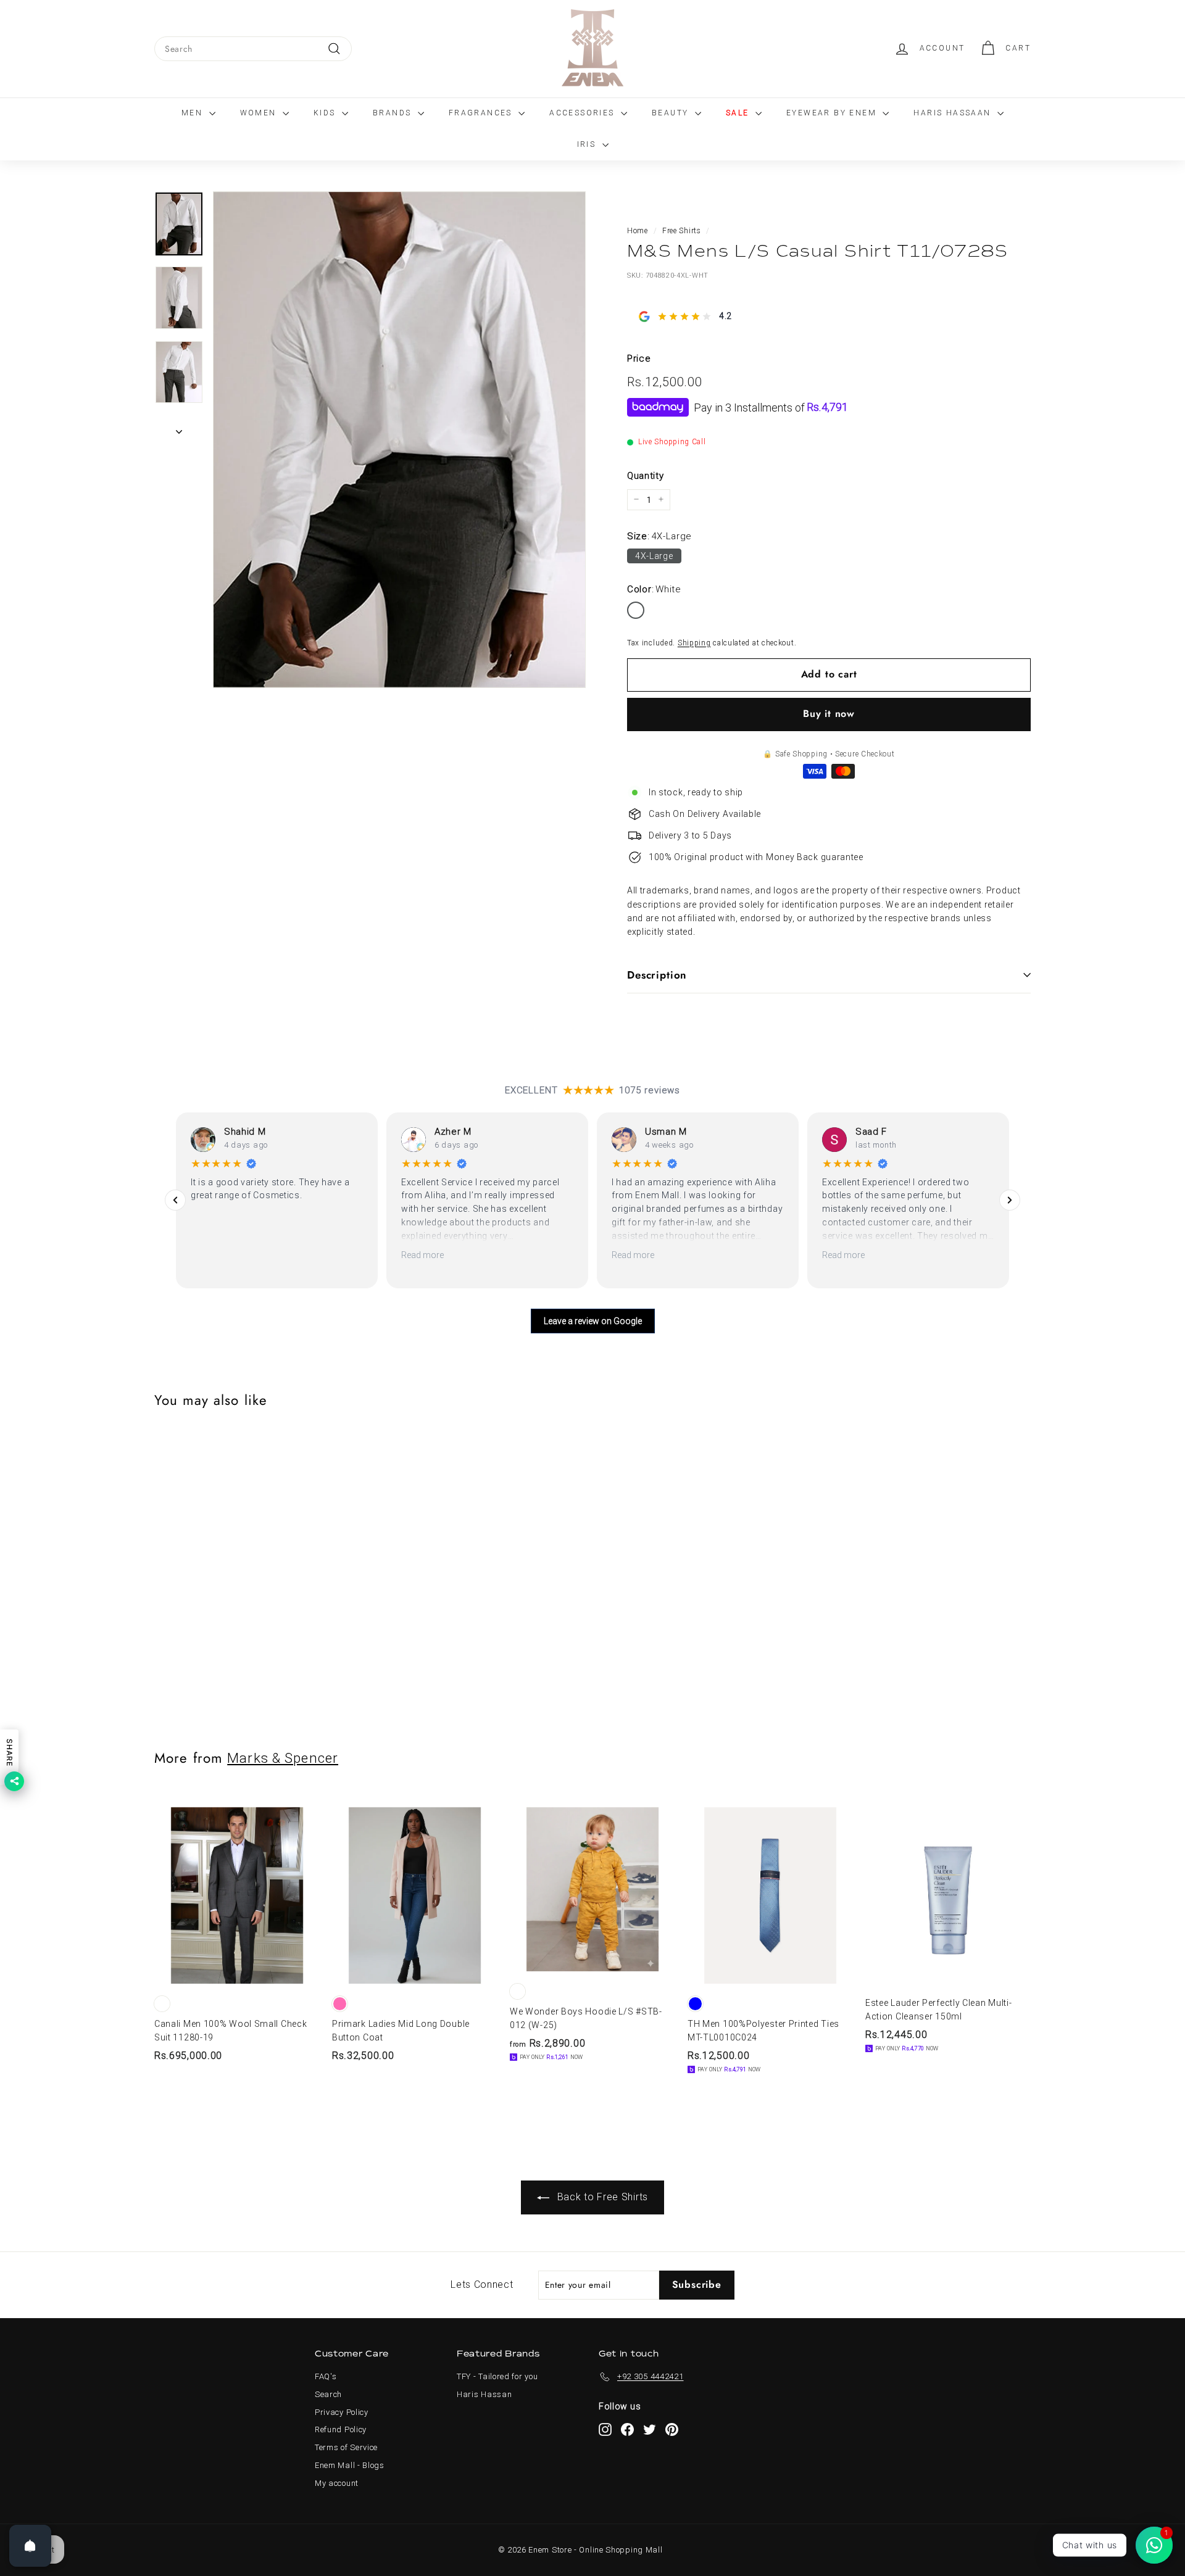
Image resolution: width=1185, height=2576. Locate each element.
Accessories (584, 113)
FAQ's (326, 2376)
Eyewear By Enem (833, 113)
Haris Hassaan (954, 113)
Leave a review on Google (593, 1321)
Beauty (672, 113)
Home (638, 231)
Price (639, 358)
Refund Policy (341, 2429)
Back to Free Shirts (601, 2197)
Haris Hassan (484, 2394)
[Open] (30, 2546)
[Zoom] (399, 440)
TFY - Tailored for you (497, 2376)
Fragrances (482, 113)
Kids (326, 113)
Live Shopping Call (672, 442)
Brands (394, 113)
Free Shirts (682, 231)
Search (328, 2394)
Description (657, 975)
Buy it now (829, 714)
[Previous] (175, 1200)
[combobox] (253, 49)
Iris (588, 144)
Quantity (646, 475)
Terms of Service (346, 2447)
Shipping (694, 643)
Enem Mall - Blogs (350, 2465)
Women (260, 113)
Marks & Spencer (283, 1758)
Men (194, 113)
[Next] (179, 428)
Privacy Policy (342, 2412)
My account (337, 2483)
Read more (422, 1255)
